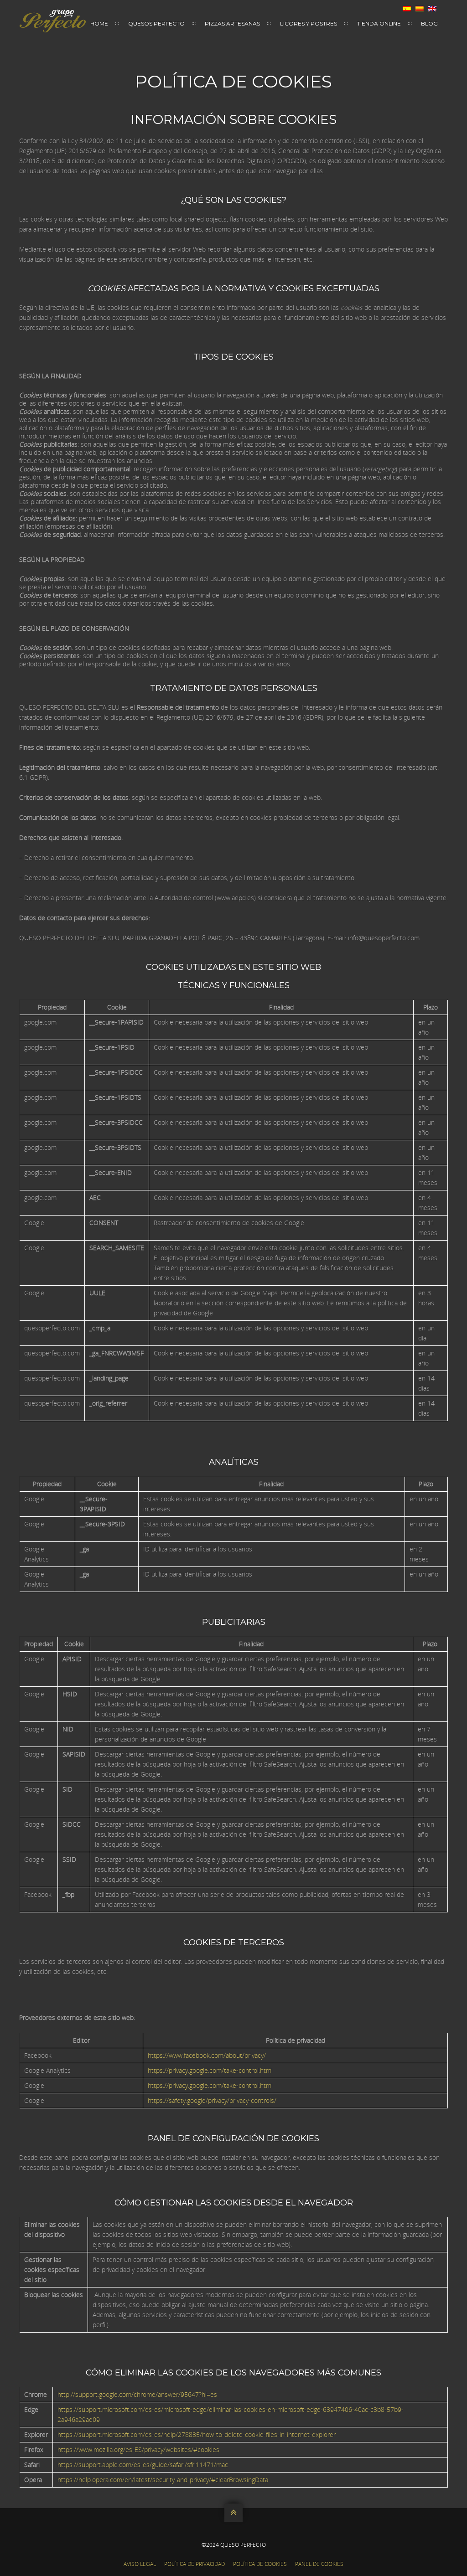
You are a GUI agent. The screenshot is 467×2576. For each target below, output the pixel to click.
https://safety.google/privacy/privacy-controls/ (212, 2100)
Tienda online (379, 23)
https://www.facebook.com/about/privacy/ (207, 2055)
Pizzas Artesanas (232, 23)
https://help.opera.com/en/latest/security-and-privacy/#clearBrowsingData (163, 2480)
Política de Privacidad (195, 2564)
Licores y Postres (309, 23)
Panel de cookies (319, 2564)
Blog (429, 23)
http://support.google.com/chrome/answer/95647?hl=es (137, 2394)
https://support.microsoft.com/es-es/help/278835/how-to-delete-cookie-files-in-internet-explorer (197, 2434)
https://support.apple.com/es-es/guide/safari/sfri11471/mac (143, 2465)
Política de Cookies (260, 2564)
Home (99, 23)
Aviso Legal (140, 2564)
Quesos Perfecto (156, 23)
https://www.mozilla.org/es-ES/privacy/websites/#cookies (138, 2450)
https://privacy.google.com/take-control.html (210, 2070)
